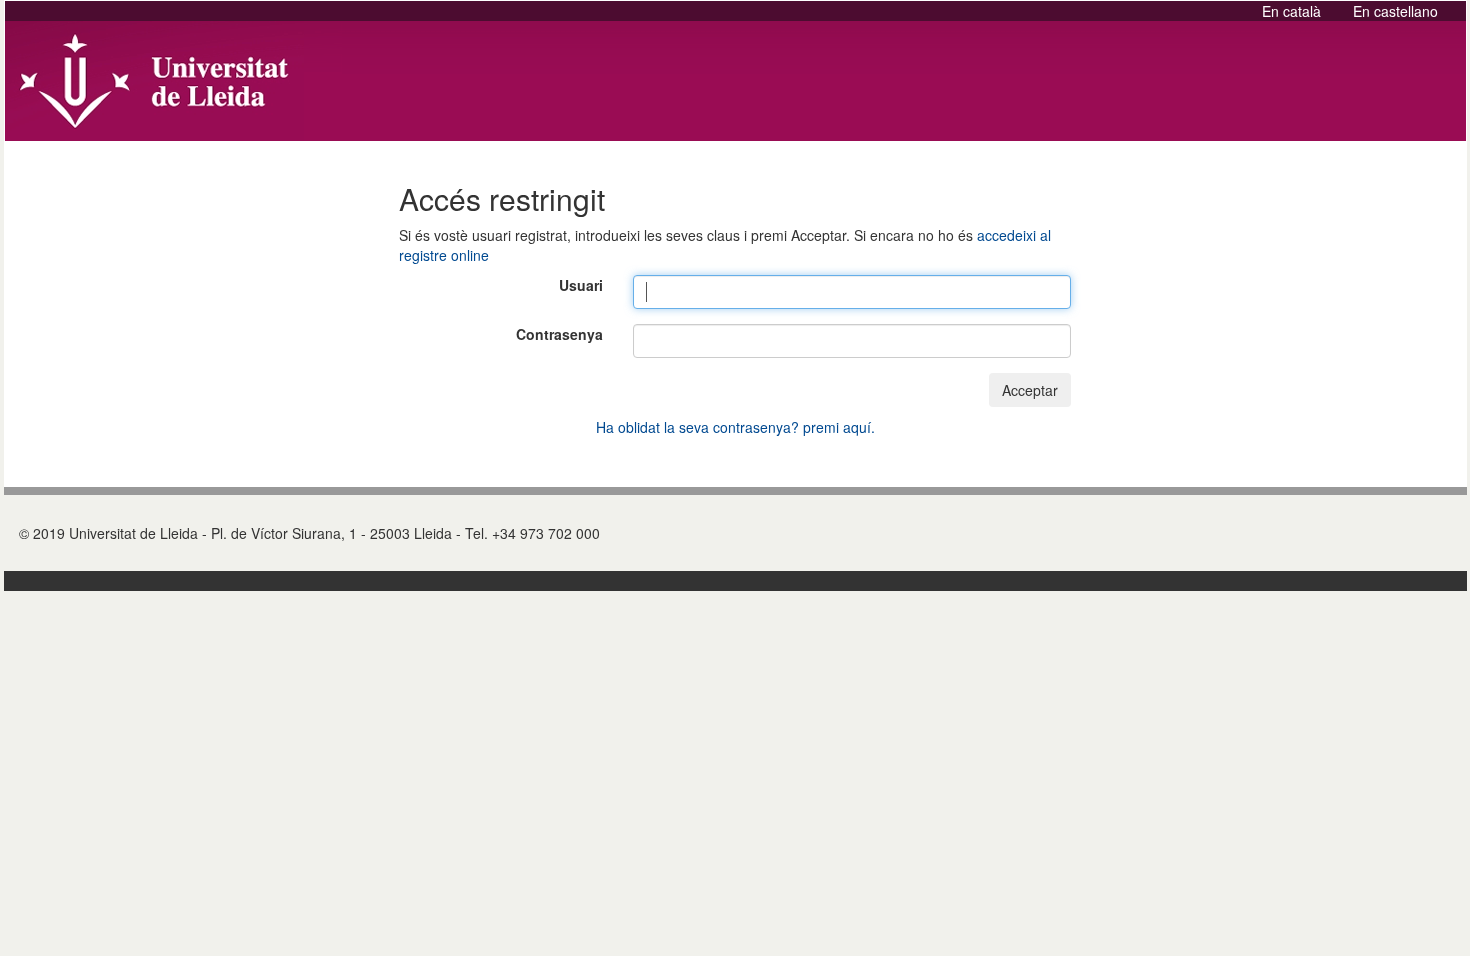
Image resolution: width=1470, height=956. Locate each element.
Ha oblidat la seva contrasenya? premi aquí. (735, 427)
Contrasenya (559, 334)
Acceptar (1030, 390)
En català (1293, 11)
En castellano (1395, 11)
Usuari (581, 285)
